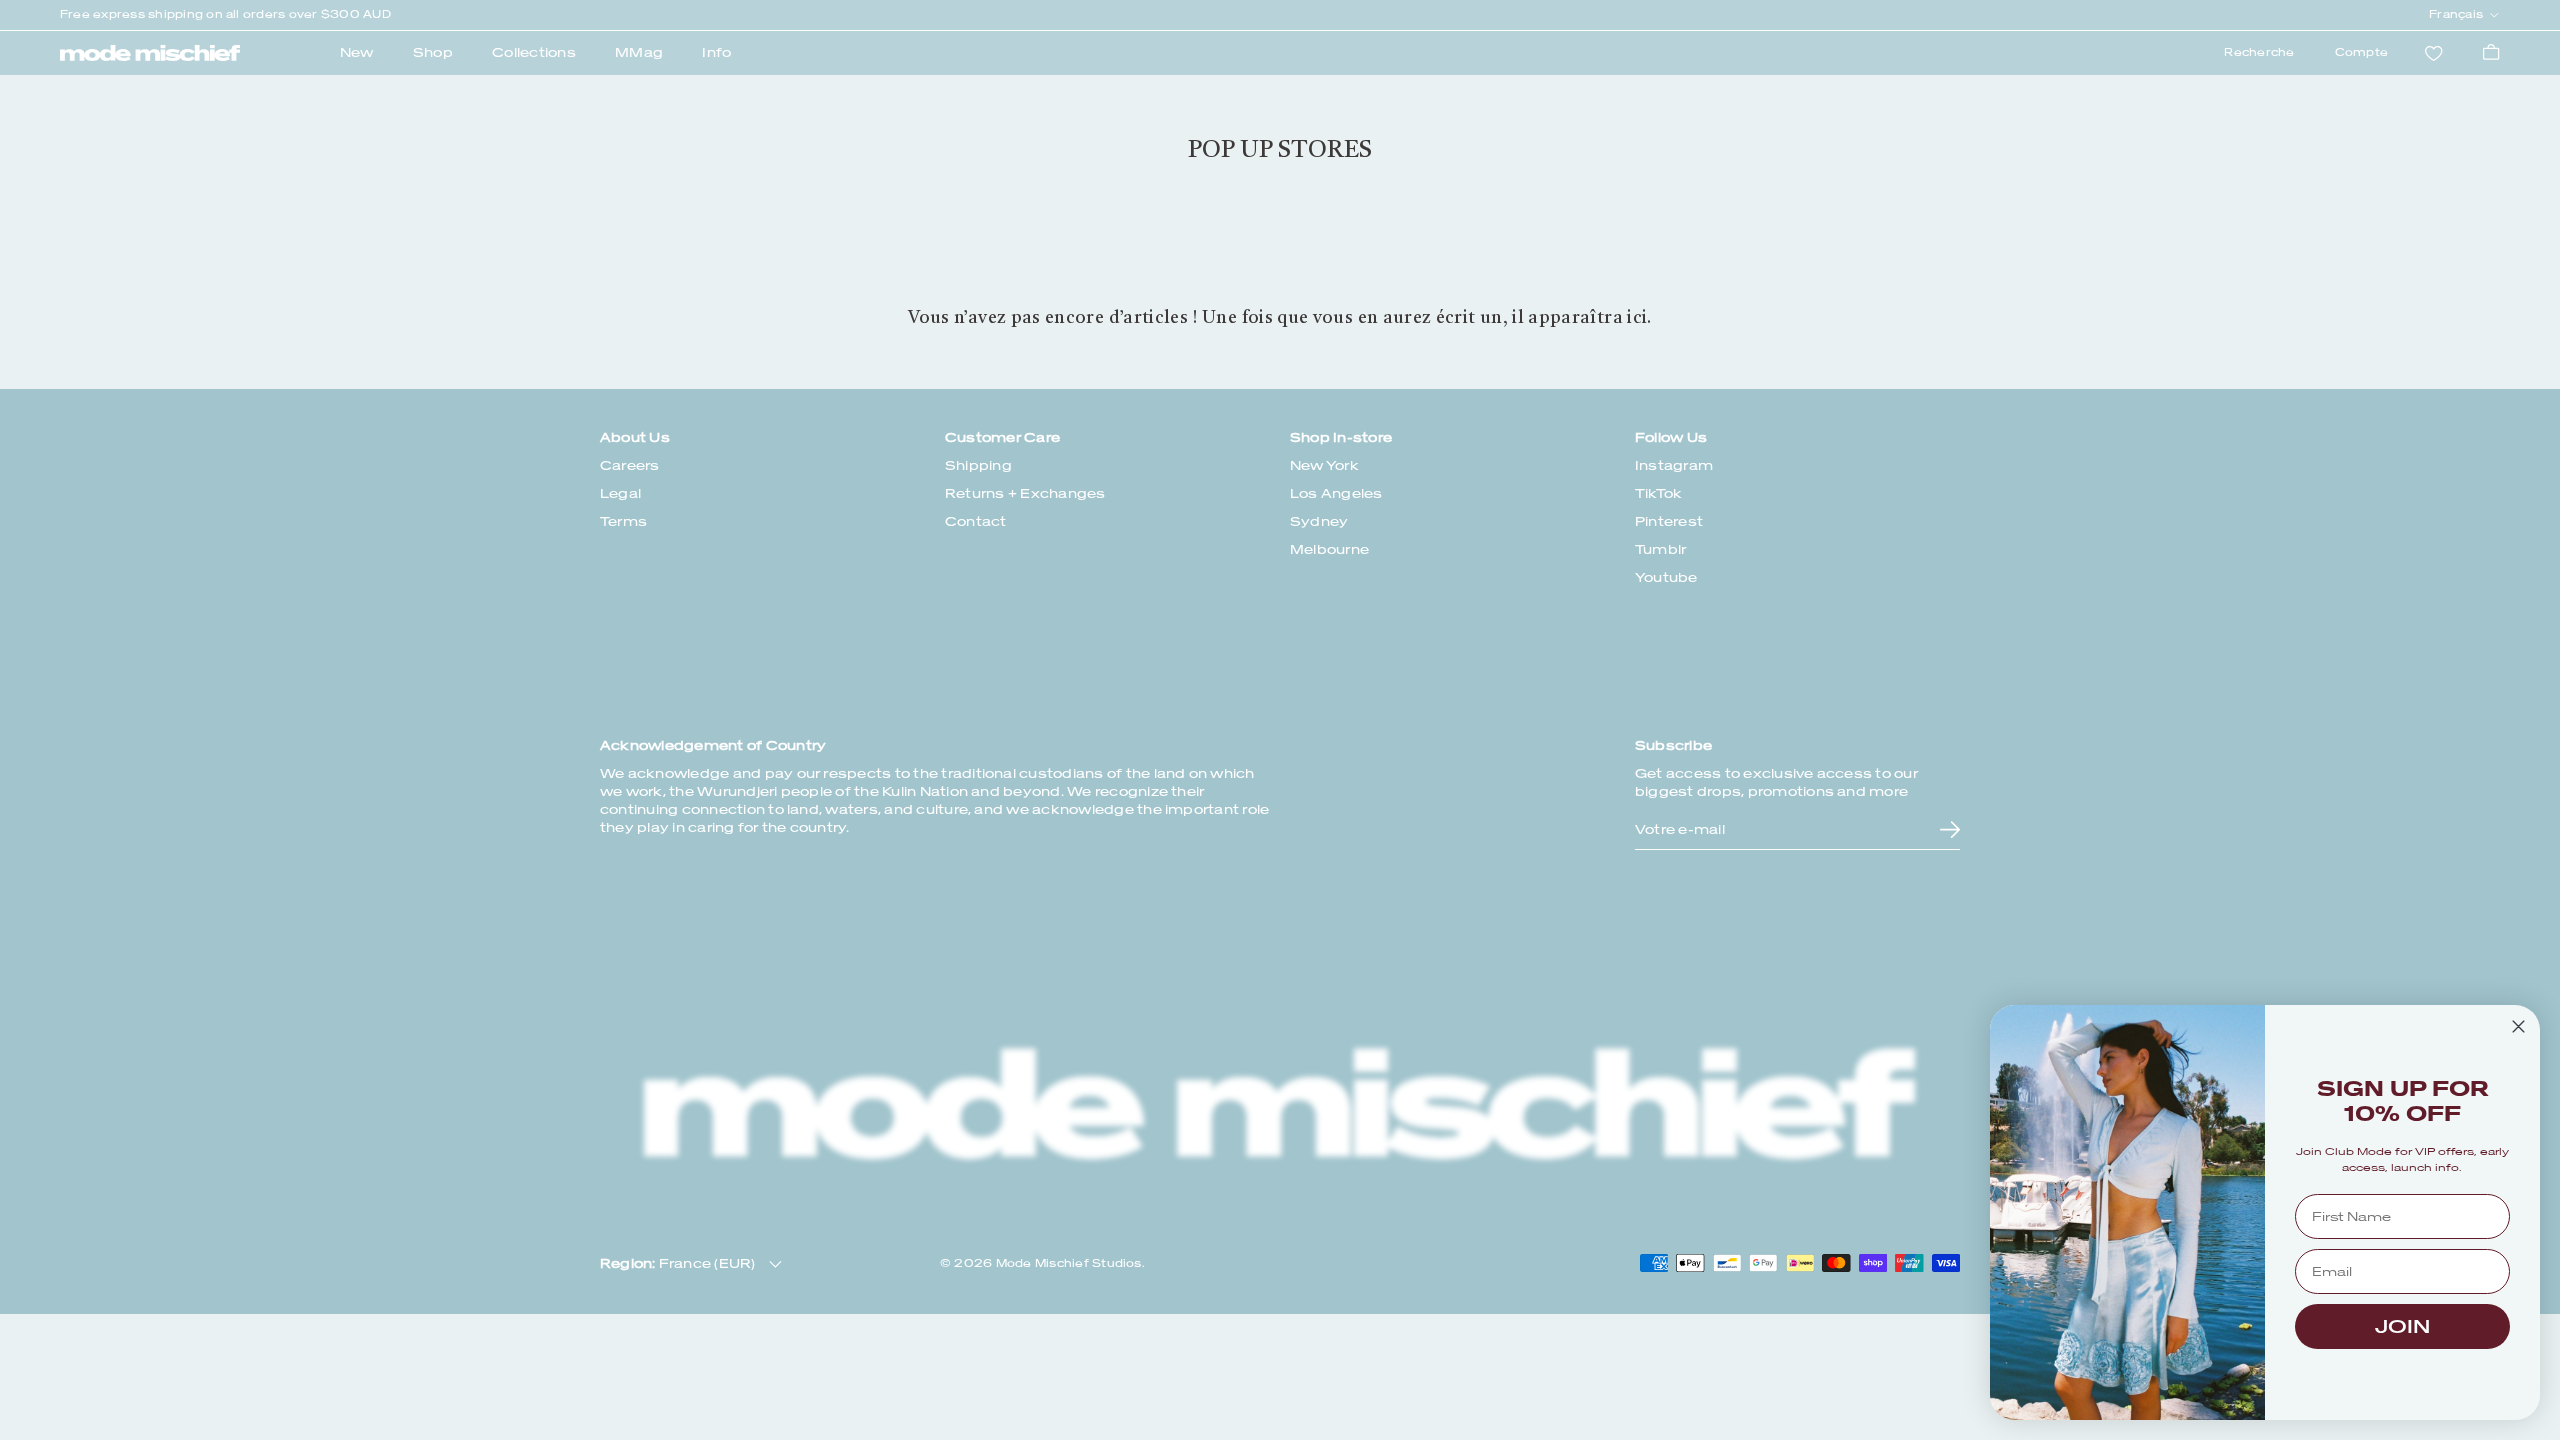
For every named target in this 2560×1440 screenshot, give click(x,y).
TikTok (1658, 493)
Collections (534, 52)
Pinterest (1669, 521)
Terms (623, 521)
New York (1324, 465)
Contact (976, 521)
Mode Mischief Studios (1069, 1263)
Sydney (1319, 521)
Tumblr (1660, 549)
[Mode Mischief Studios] (150, 53)
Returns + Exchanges (1025, 493)
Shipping (978, 465)
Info (716, 52)
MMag (639, 52)
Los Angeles (1336, 493)
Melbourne (1329, 549)
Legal (620, 493)
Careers (630, 465)
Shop (433, 52)
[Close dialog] (2518, 1026)
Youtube (1666, 577)
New (357, 52)
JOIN (2402, 1326)
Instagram (1674, 465)
